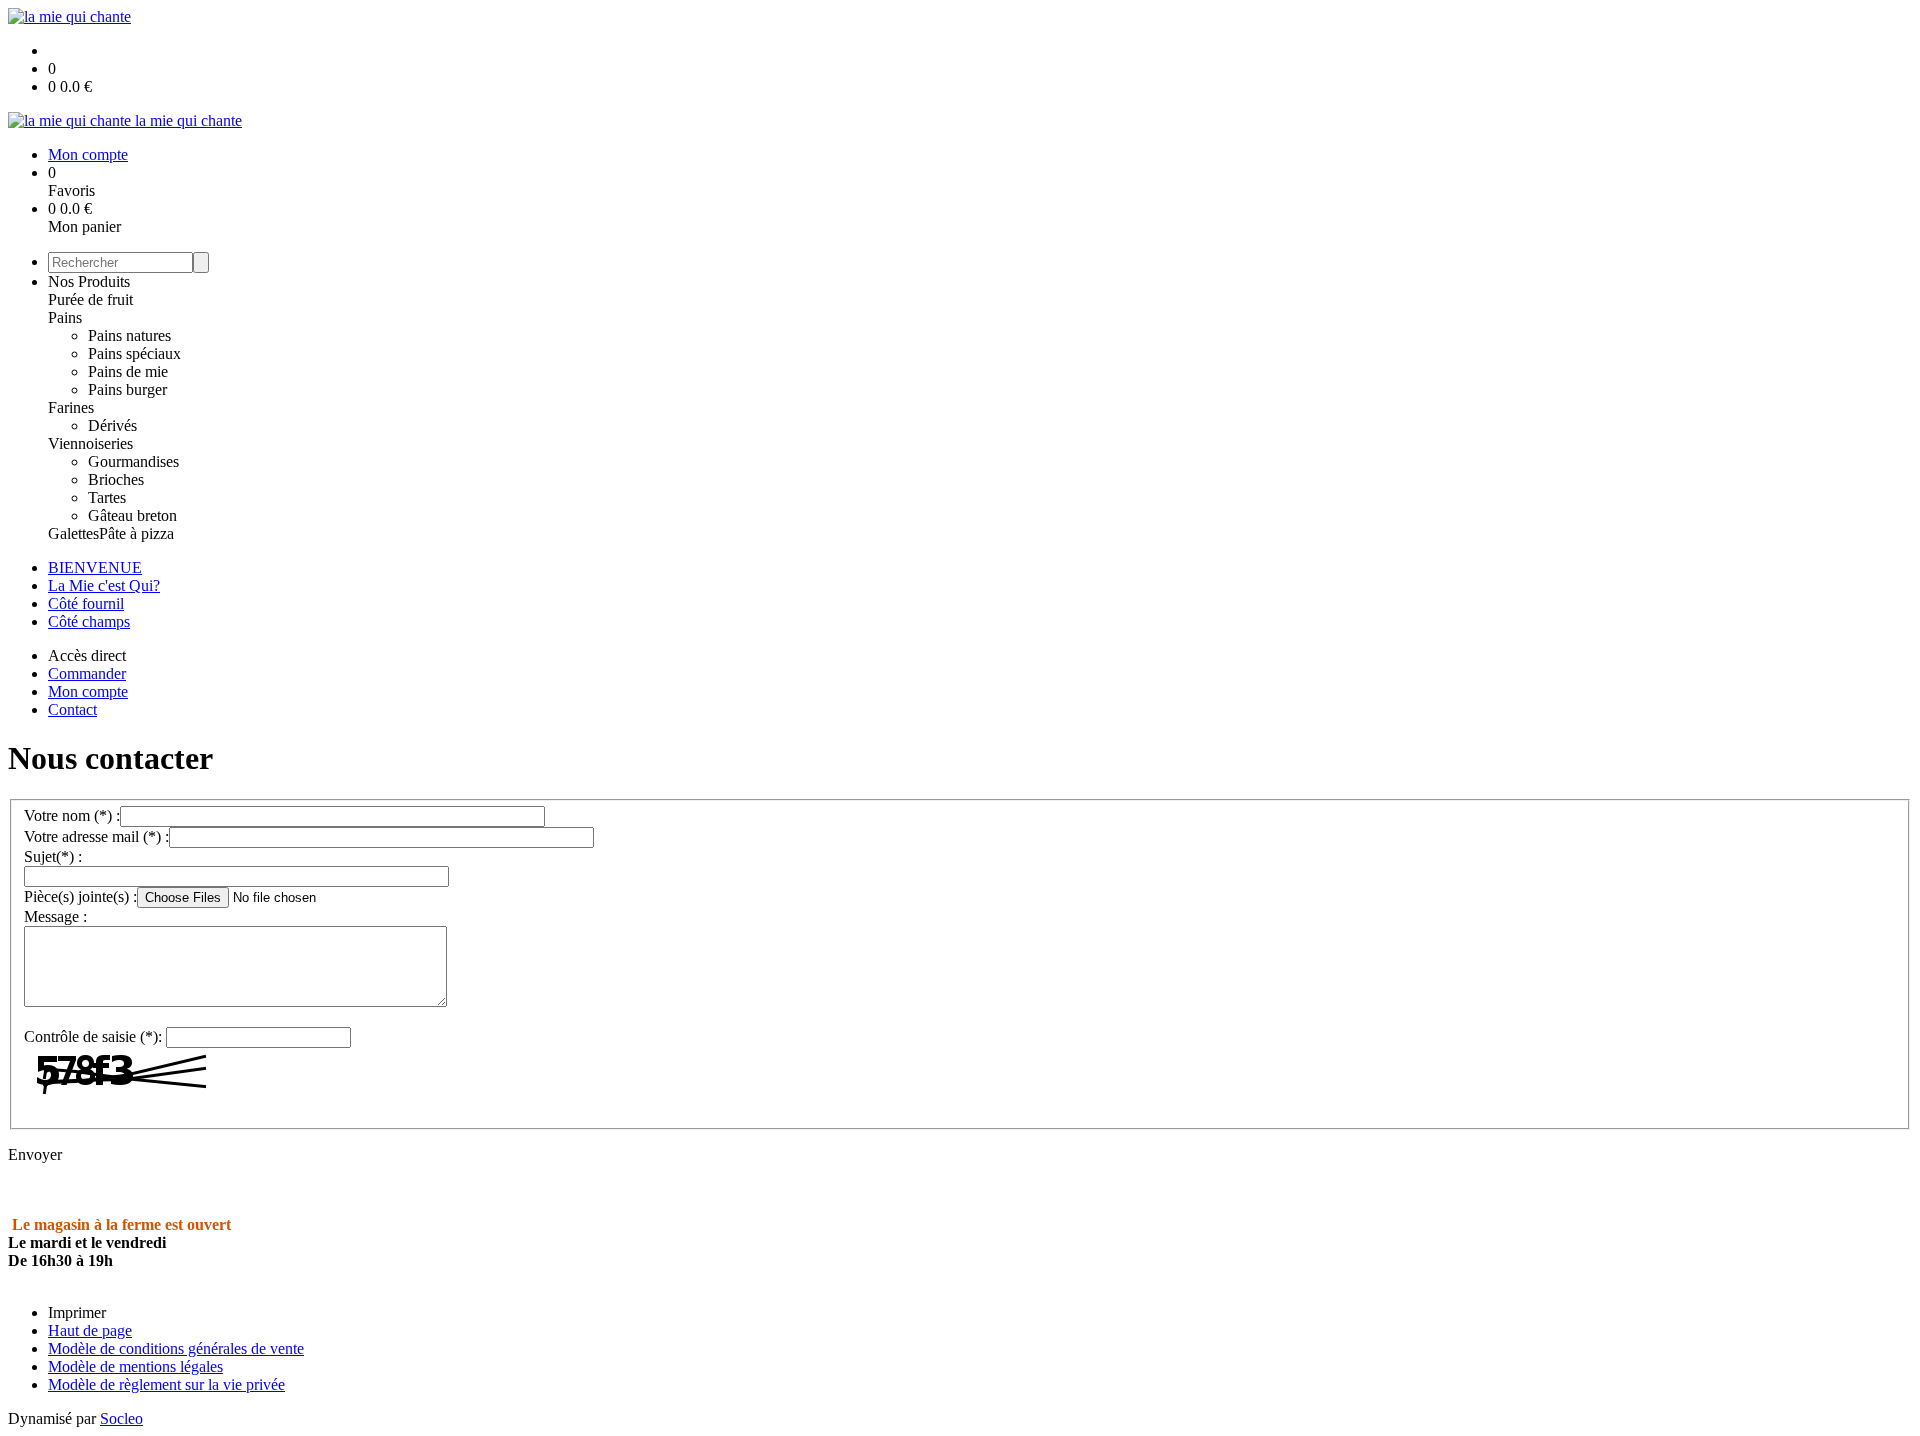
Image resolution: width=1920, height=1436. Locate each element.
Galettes (73, 533)
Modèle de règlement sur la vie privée (166, 1384)
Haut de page (90, 1330)
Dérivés (112, 425)
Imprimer (77, 1312)
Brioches (116, 479)
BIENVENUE (95, 567)
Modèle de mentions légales (135, 1366)
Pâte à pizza (136, 533)
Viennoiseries (90, 443)
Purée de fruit (90, 299)
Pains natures (129, 335)
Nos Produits (89, 281)
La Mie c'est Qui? (104, 585)
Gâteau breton (132, 515)
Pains (65, 317)
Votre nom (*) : (72, 815)
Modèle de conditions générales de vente (176, 1348)
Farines (71, 407)
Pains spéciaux (134, 353)
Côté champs (89, 621)
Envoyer (35, 1154)
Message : (55, 916)
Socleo (121, 1418)
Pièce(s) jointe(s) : (80, 896)
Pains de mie (128, 371)
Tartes (107, 497)
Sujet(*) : (53, 856)
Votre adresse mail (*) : (96, 836)
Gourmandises (133, 461)
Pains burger (127, 389)
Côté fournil (86, 603)
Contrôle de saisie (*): (93, 1036)
